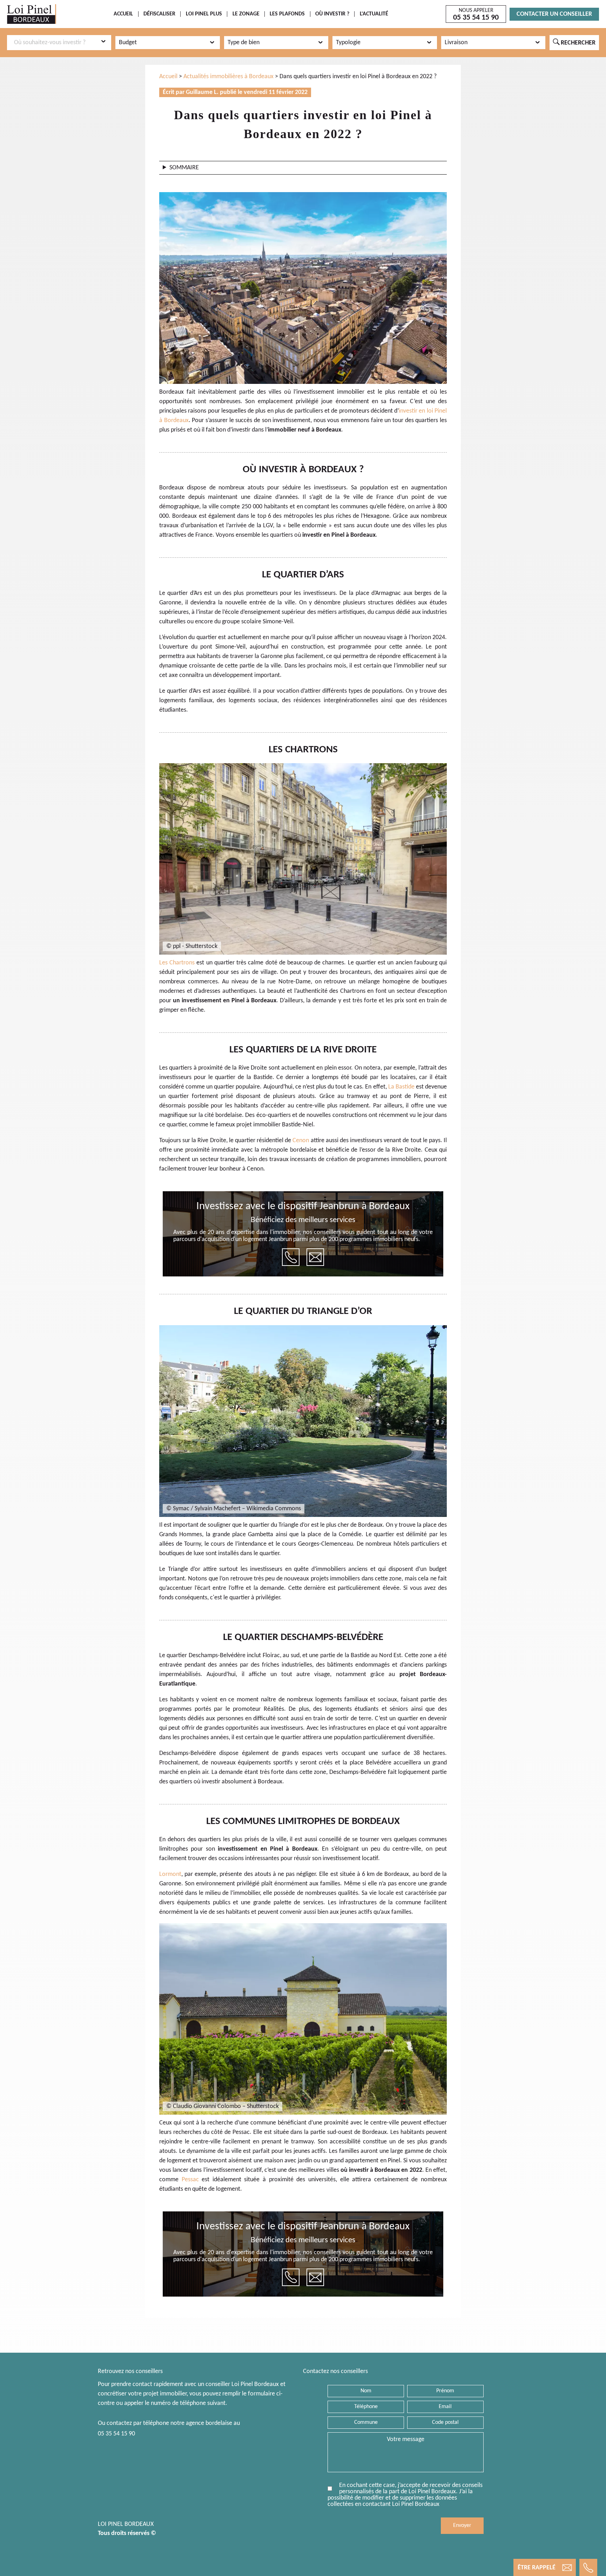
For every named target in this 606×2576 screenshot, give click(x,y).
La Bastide (401, 1087)
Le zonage (246, 14)
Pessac (190, 2180)
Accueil (123, 14)
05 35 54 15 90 (116, 2434)
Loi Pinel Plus (204, 14)
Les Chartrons (177, 963)
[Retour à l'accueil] (32, 14)
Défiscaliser (159, 14)
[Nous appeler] (291, 1257)
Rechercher (574, 42)
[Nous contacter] (315, 1257)
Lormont (170, 1874)
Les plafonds (287, 14)
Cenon (301, 1141)
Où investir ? (332, 14)
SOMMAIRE (184, 168)
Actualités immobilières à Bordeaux (228, 77)
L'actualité (374, 14)
